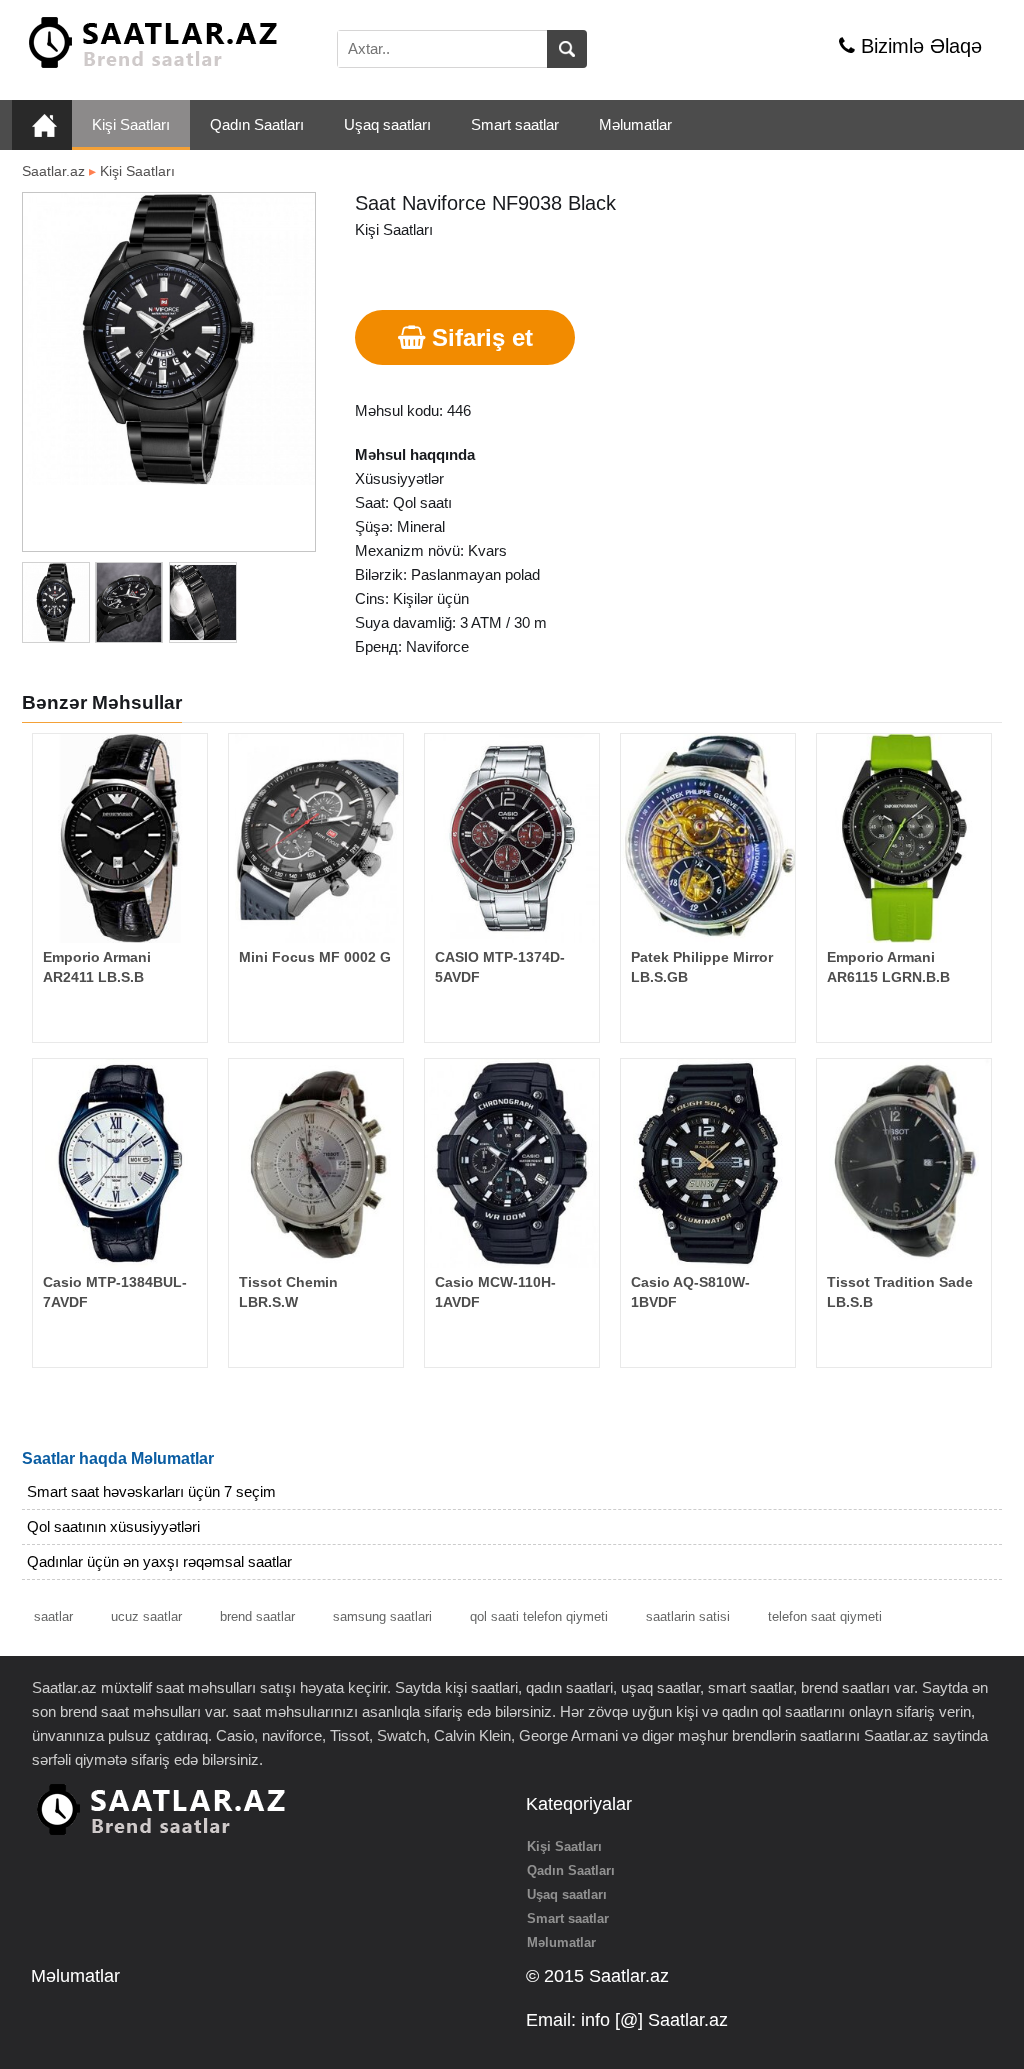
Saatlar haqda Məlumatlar (118, 1458)
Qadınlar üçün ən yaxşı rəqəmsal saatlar (159, 1561)
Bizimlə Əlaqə (918, 46)
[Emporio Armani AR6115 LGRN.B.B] (904, 838)
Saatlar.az (53, 171)
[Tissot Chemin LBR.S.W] (316, 1163)
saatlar (53, 1616)
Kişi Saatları (131, 124)
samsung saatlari (382, 1616)
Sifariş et (479, 337)
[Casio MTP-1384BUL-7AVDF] (120, 1163)
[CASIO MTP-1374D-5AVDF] (512, 838)
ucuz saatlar (146, 1616)
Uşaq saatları (387, 124)
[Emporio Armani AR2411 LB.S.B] (120, 838)
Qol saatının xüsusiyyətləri (113, 1526)
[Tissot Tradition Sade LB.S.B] (904, 1163)
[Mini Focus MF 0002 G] (316, 838)
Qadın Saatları (257, 124)
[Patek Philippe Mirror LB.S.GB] (708, 838)
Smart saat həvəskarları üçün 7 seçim (151, 1491)
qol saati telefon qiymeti (539, 1616)
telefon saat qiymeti (825, 1616)
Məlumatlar (635, 124)
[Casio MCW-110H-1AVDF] (512, 1163)
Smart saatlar (515, 124)
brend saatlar (257, 1616)
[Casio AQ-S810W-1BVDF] (708, 1163)
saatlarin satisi (688, 1616)
